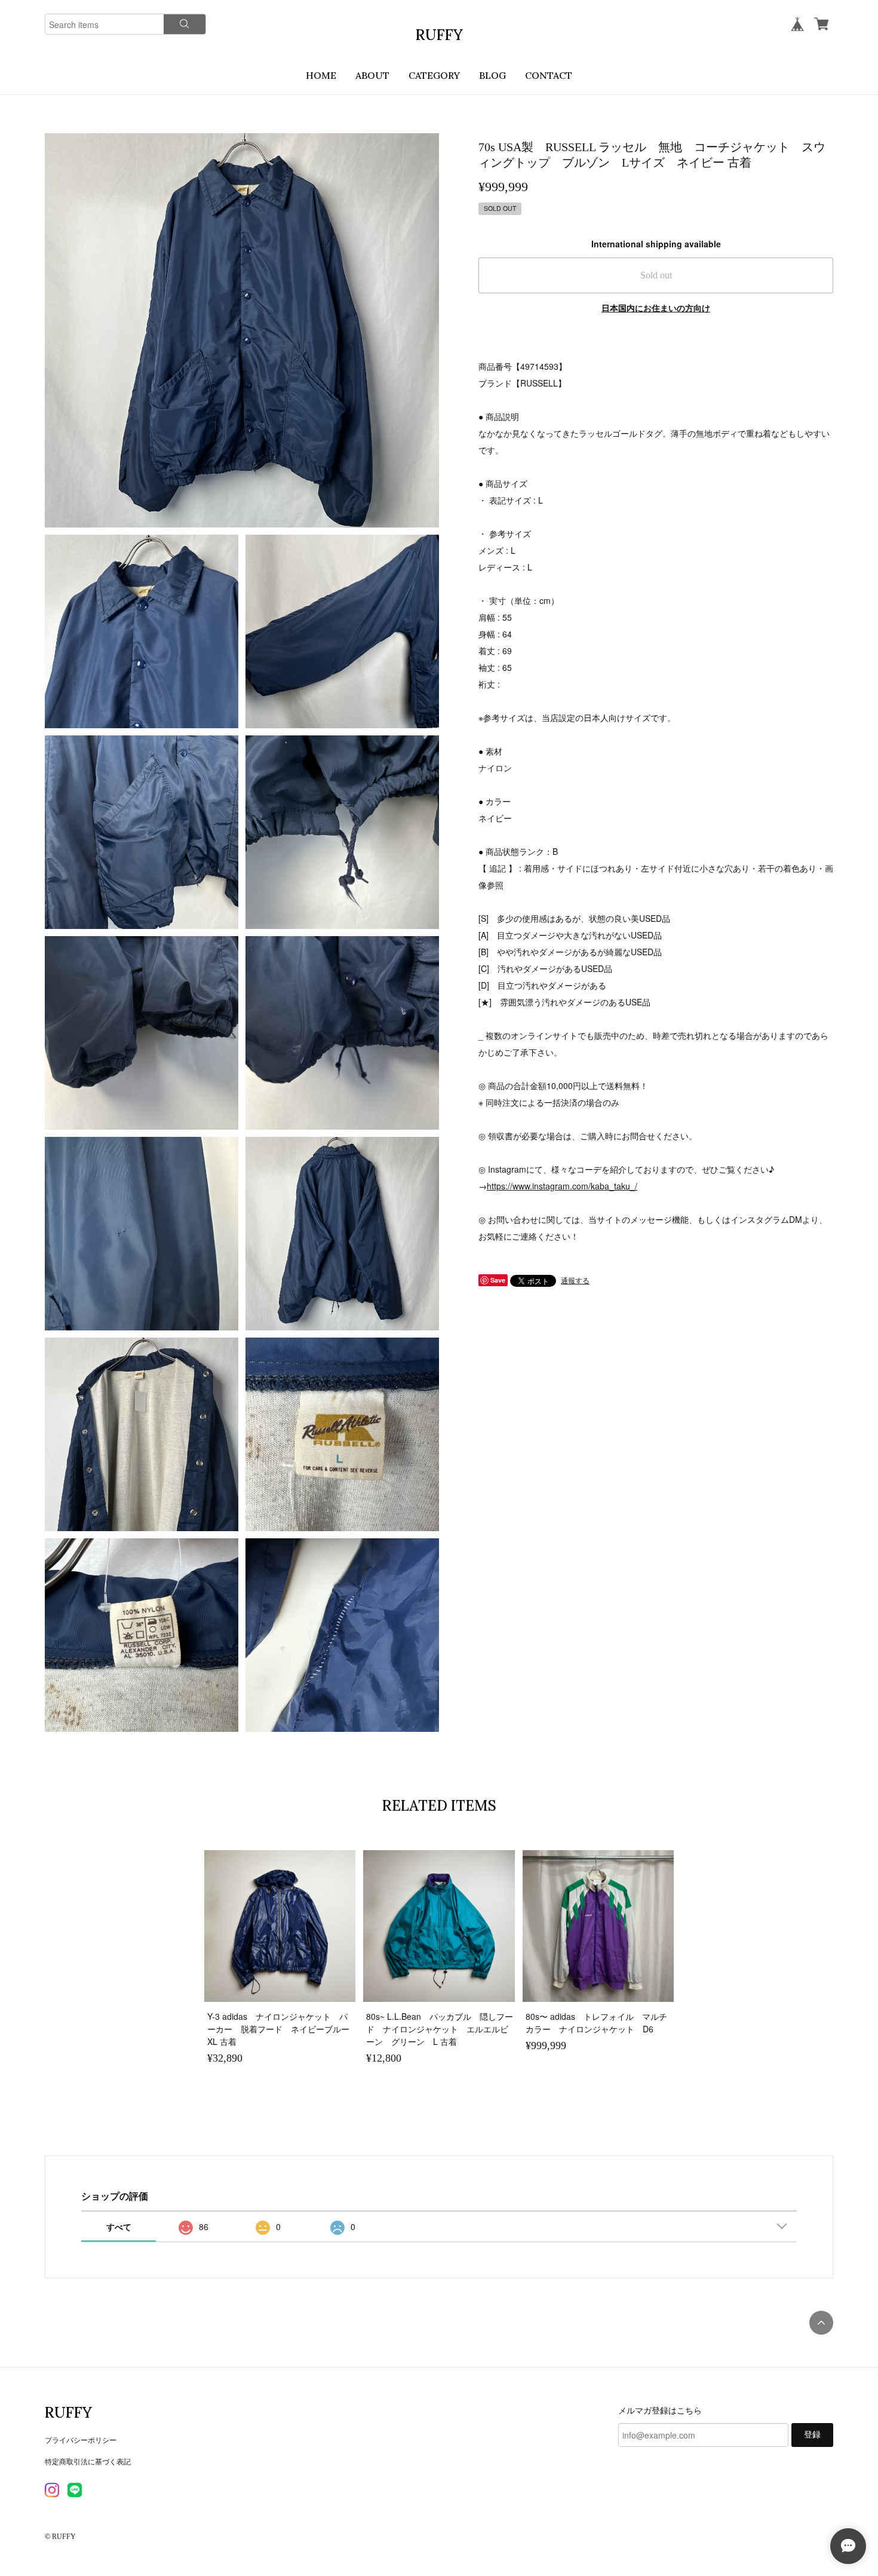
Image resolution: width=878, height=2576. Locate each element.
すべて (119, 2227)
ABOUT (372, 75)
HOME (321, 75)
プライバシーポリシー (81, 2439)
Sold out (656, 275)
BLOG (492, 75)
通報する (575, 1280)
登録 (812, 2435)
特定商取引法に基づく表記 (88, 2461)
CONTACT (549, 75)
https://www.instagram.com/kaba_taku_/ (562, 1186)
